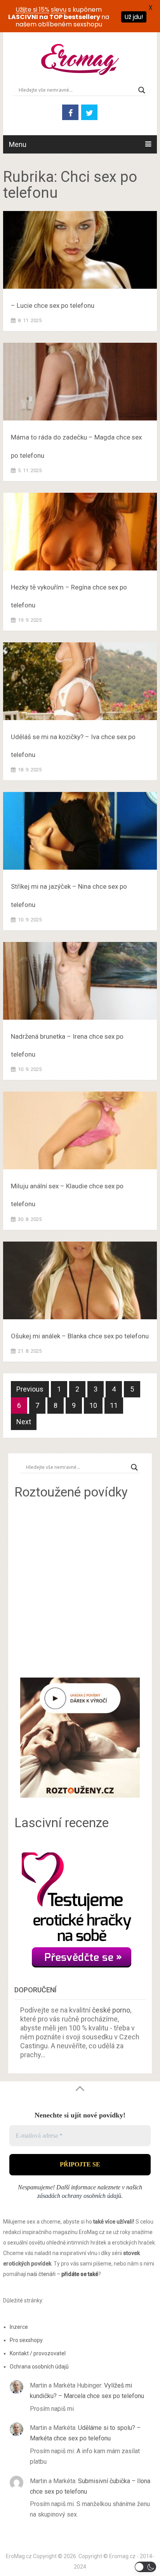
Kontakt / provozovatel (38, 2353)
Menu (18, 144)
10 (93, 1405)
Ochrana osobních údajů (39, 2367)
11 (114, 1405)
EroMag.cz (19, 2556)
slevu (59, 10)
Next (24, 1422)
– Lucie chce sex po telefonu (53, 305)
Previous (30, 1389)
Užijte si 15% (32, 10)
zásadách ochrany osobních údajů (79, 2196)
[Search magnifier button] (142, 90)
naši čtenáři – (63, 2274)
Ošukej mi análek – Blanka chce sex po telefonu (80, 1336)
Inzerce (19, 2327)
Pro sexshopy (26, 2340)
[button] (145, 2567)
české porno (111, 2010)
